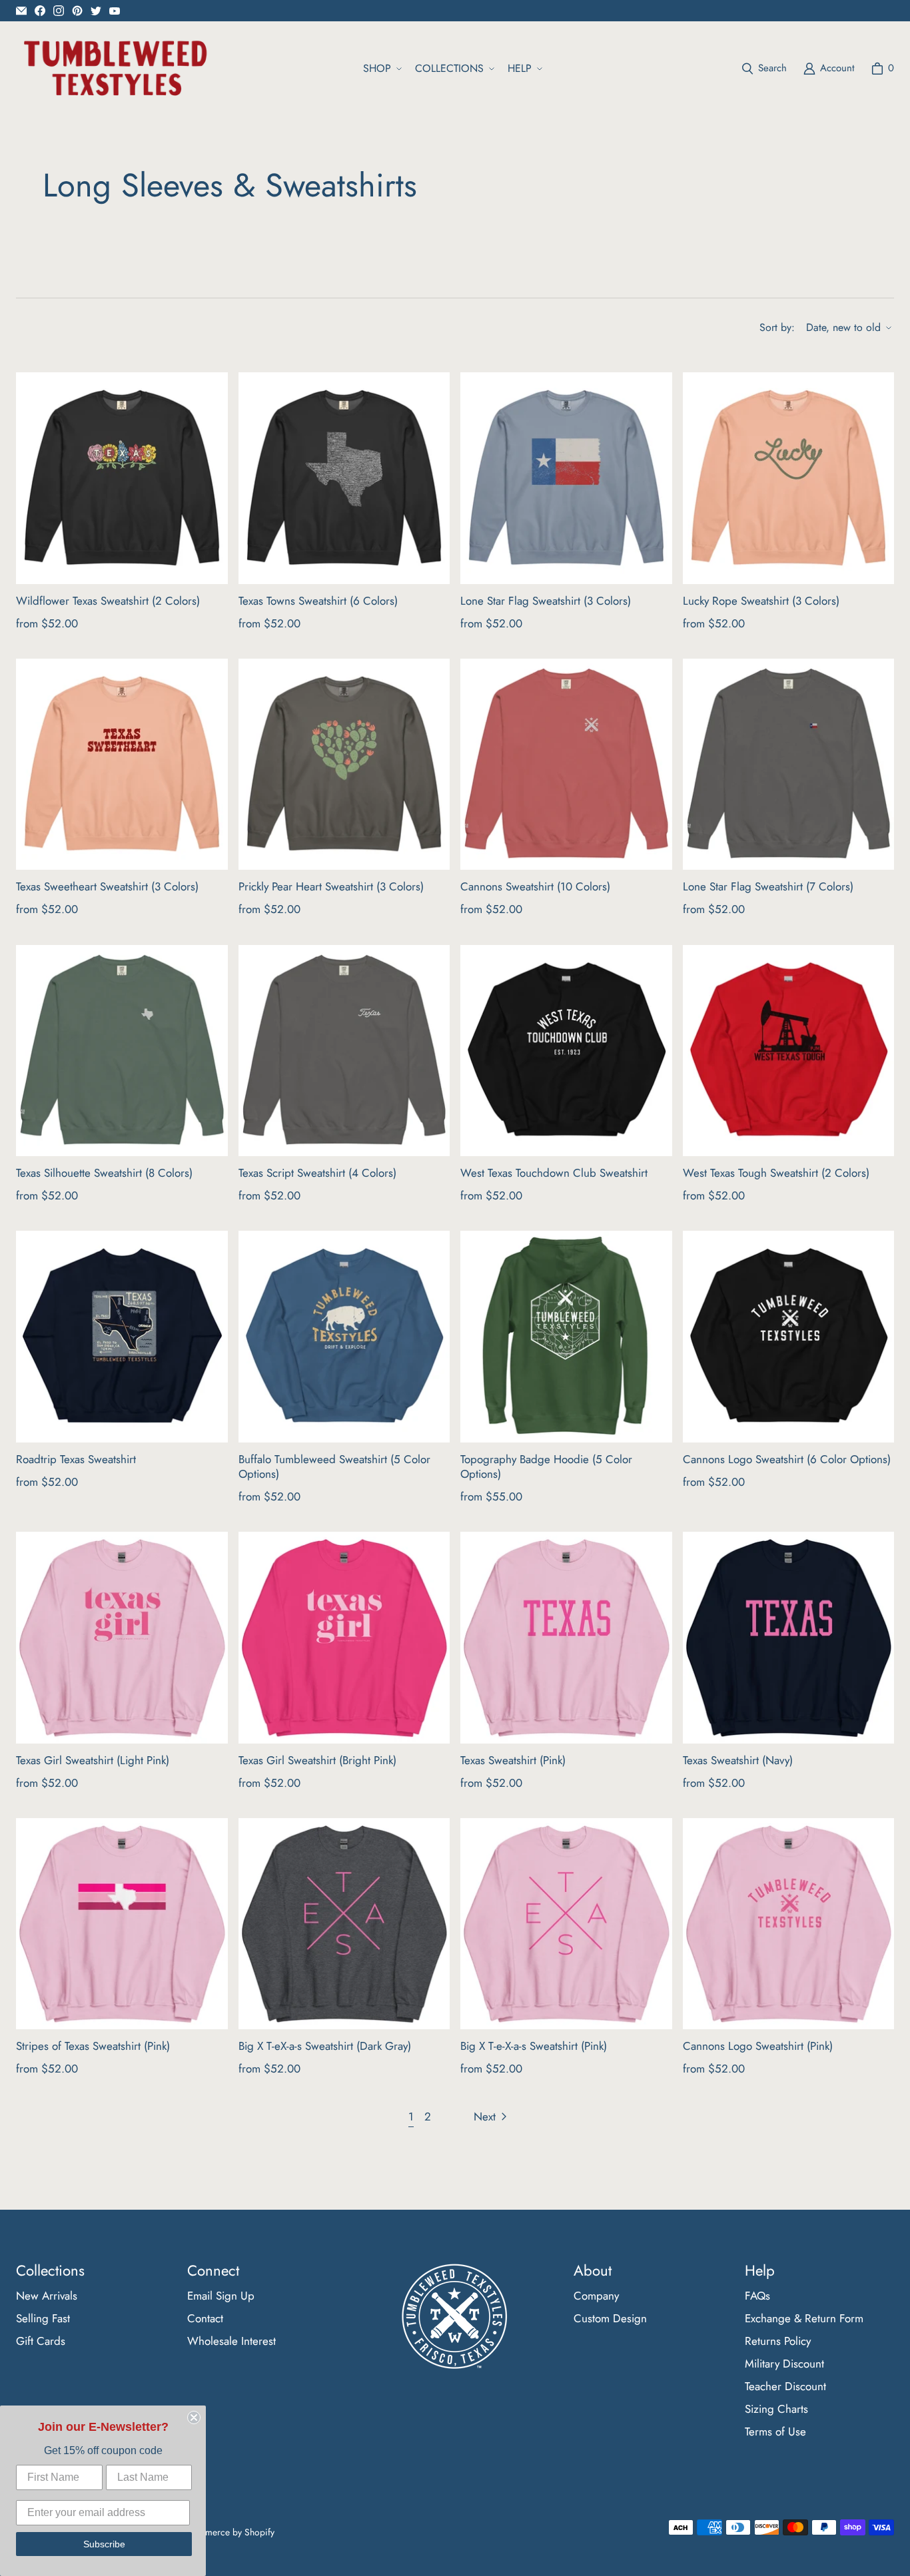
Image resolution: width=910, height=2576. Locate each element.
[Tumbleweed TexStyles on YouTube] (115, 11)
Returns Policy (778, 2341)
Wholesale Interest (231, 2341)
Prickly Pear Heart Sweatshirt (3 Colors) (331, 886)
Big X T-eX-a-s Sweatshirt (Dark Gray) (325, 2046)
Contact (205, 2318)
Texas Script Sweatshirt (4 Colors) (317, 1173)
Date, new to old (843, 327)
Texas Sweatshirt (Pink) (513, 1760)
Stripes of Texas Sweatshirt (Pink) (93, 2046)
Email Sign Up (221, 2296)
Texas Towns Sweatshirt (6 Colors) (318, 601)
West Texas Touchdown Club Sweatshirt (554, 1173)
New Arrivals (47, 2296)
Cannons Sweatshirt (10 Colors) (535, 886)
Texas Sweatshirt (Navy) (738, 1760)
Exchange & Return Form (804, 2318)
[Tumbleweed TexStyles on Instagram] (59, 11)
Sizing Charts (776, 2409)
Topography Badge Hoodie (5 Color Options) (546, 1466)
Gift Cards (41, 2341)
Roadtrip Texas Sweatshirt (76, 1459)
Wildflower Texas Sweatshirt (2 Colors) (108, 601)
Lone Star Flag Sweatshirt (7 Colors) (768, 886)
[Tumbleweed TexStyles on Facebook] (40, 11)
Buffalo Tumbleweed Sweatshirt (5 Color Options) (334, 1466)
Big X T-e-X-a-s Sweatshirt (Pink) (534, 2046)
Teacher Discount (785, 2386)
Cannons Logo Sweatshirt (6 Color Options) (787, 1459)
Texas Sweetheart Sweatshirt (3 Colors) (107, 886)
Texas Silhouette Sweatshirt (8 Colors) (104, 1173)
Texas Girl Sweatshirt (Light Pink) (93, 1760)
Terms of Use (775, 2431)
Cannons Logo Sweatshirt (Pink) (758, 2046)
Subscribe (104, 2544)
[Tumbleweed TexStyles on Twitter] (96, 11)
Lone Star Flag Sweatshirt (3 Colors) (546, 601)
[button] (381, 69)
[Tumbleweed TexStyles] (114, 69)
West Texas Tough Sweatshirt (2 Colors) (776, 1173)
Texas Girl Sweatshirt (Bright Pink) (317, 1760)
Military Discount (784, 2364)
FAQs (757, 2296)
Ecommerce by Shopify (228, 2532)
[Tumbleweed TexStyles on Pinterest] (77, 11)
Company (596, 2296)
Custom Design (610, 2318)
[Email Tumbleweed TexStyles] (21, 11)
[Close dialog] (194, 2417)
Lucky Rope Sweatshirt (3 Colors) (761, 601)
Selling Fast (43, 2318)
